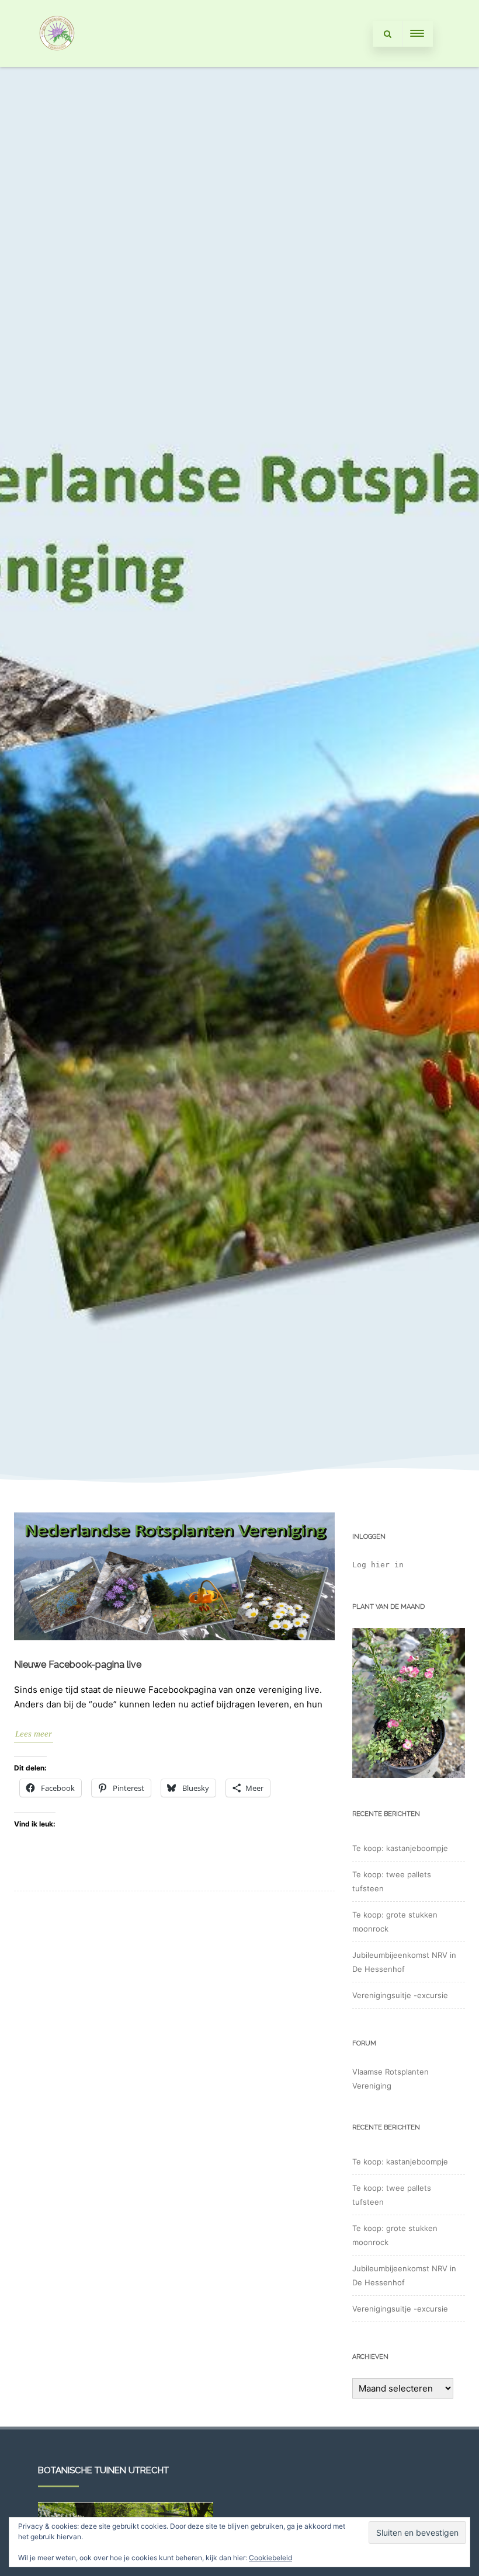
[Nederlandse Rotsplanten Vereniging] (57, 63)
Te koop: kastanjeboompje (400, 1848)
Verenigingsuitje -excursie (400, 1995)
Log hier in (378, 1565)
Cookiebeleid (270, 2558)
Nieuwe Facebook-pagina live (78, 1665)
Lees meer (34, 1734)
